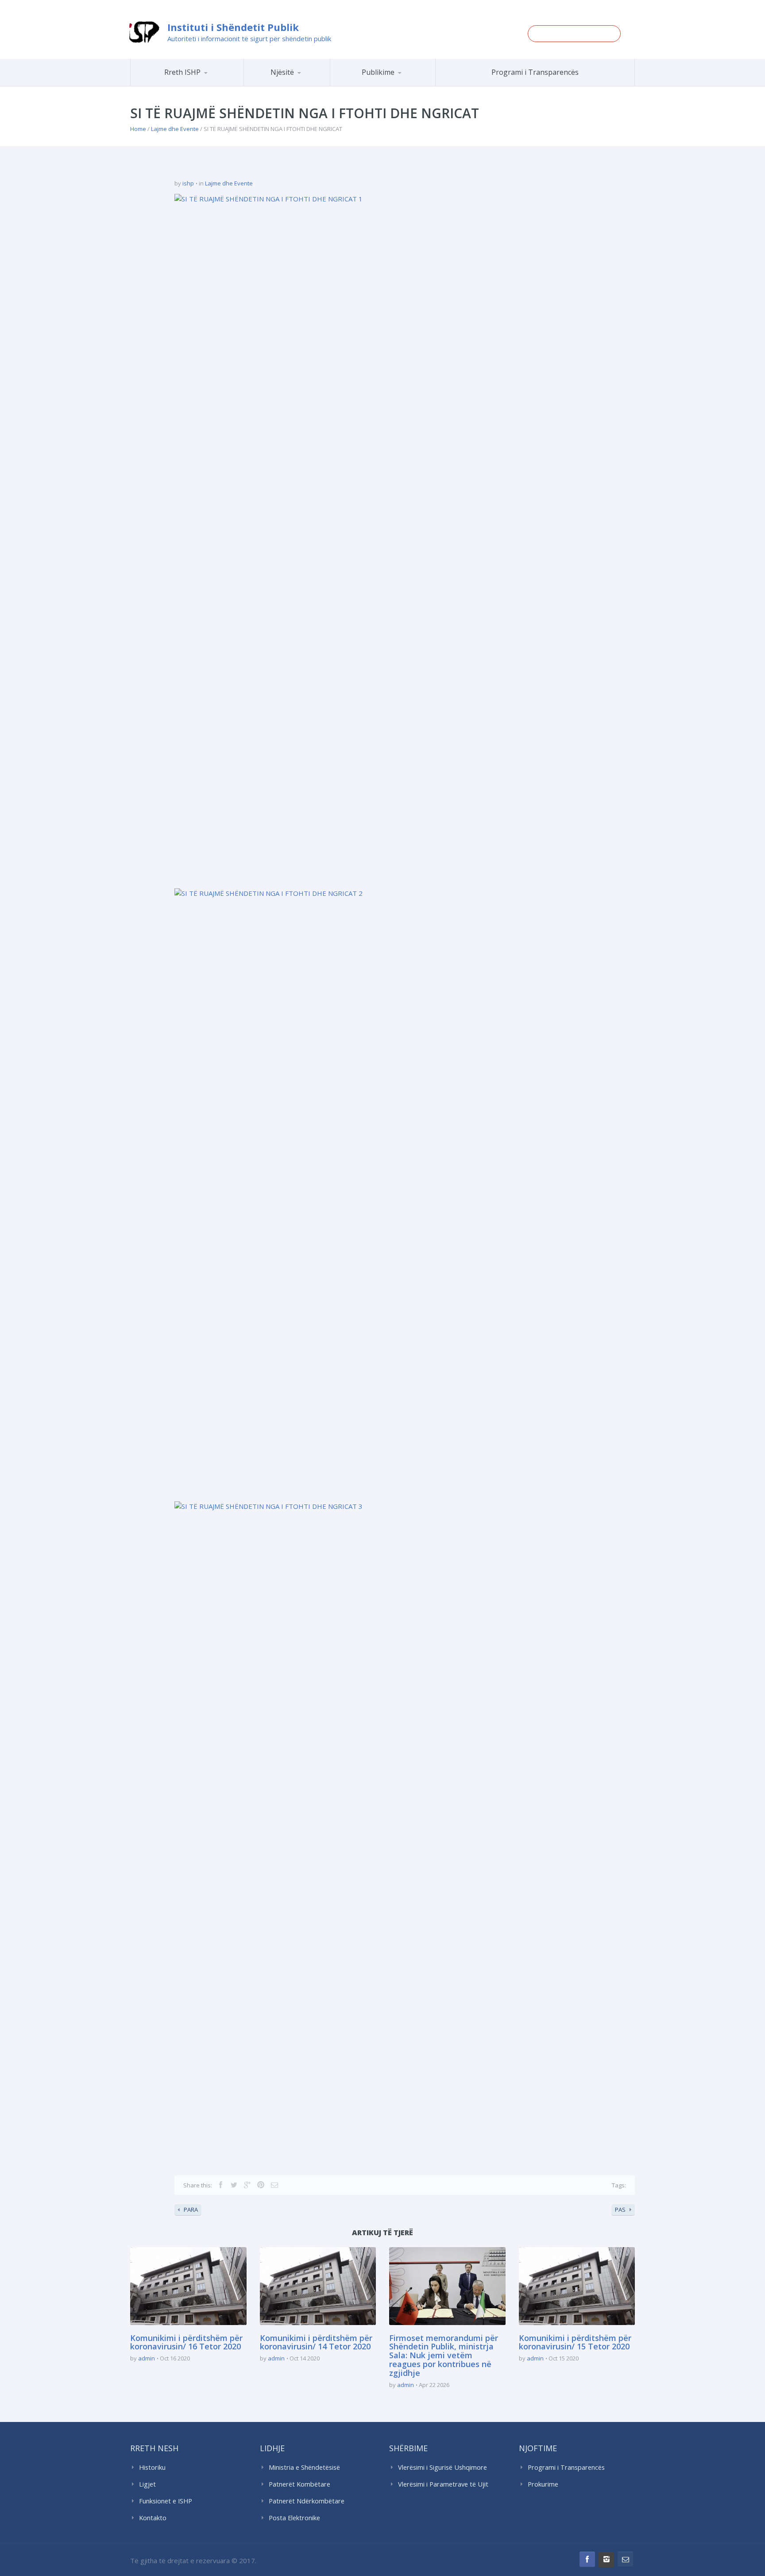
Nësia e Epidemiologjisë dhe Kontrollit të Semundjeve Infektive (311, 84)
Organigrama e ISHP (313, 86)
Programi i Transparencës (535, 72)
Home (138, 129)
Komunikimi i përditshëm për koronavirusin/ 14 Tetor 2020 (316, 2342)
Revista (398, 85)
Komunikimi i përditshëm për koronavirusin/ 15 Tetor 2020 (575, 2342)
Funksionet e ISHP (166, 2501)
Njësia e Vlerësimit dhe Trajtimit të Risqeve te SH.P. (307, 82)
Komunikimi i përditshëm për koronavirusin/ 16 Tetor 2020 (186, 2342)
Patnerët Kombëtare (299, 2484)
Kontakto (153, 2518)
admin (147, 2358)
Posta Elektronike (294, 2518)
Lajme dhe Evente (175, 129)
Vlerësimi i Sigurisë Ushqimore (442, 2467)
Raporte (399, 86)
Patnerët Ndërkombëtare (307, 2501)
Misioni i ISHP (200, 86)
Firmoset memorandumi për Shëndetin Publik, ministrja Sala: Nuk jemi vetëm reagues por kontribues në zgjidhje (444, 2355)
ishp (188, 183)
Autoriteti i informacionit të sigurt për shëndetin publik (249, 39)
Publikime (378, 72)
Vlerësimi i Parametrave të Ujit (443, 2484)
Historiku (152, 2467)
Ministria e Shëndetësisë (304, 2467)
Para (191, 2210)
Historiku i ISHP (199, 85)
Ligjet (147, 2484)
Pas (620, 2210)
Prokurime (543, 2484)
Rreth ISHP (182, 72)
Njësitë (282, 72)
